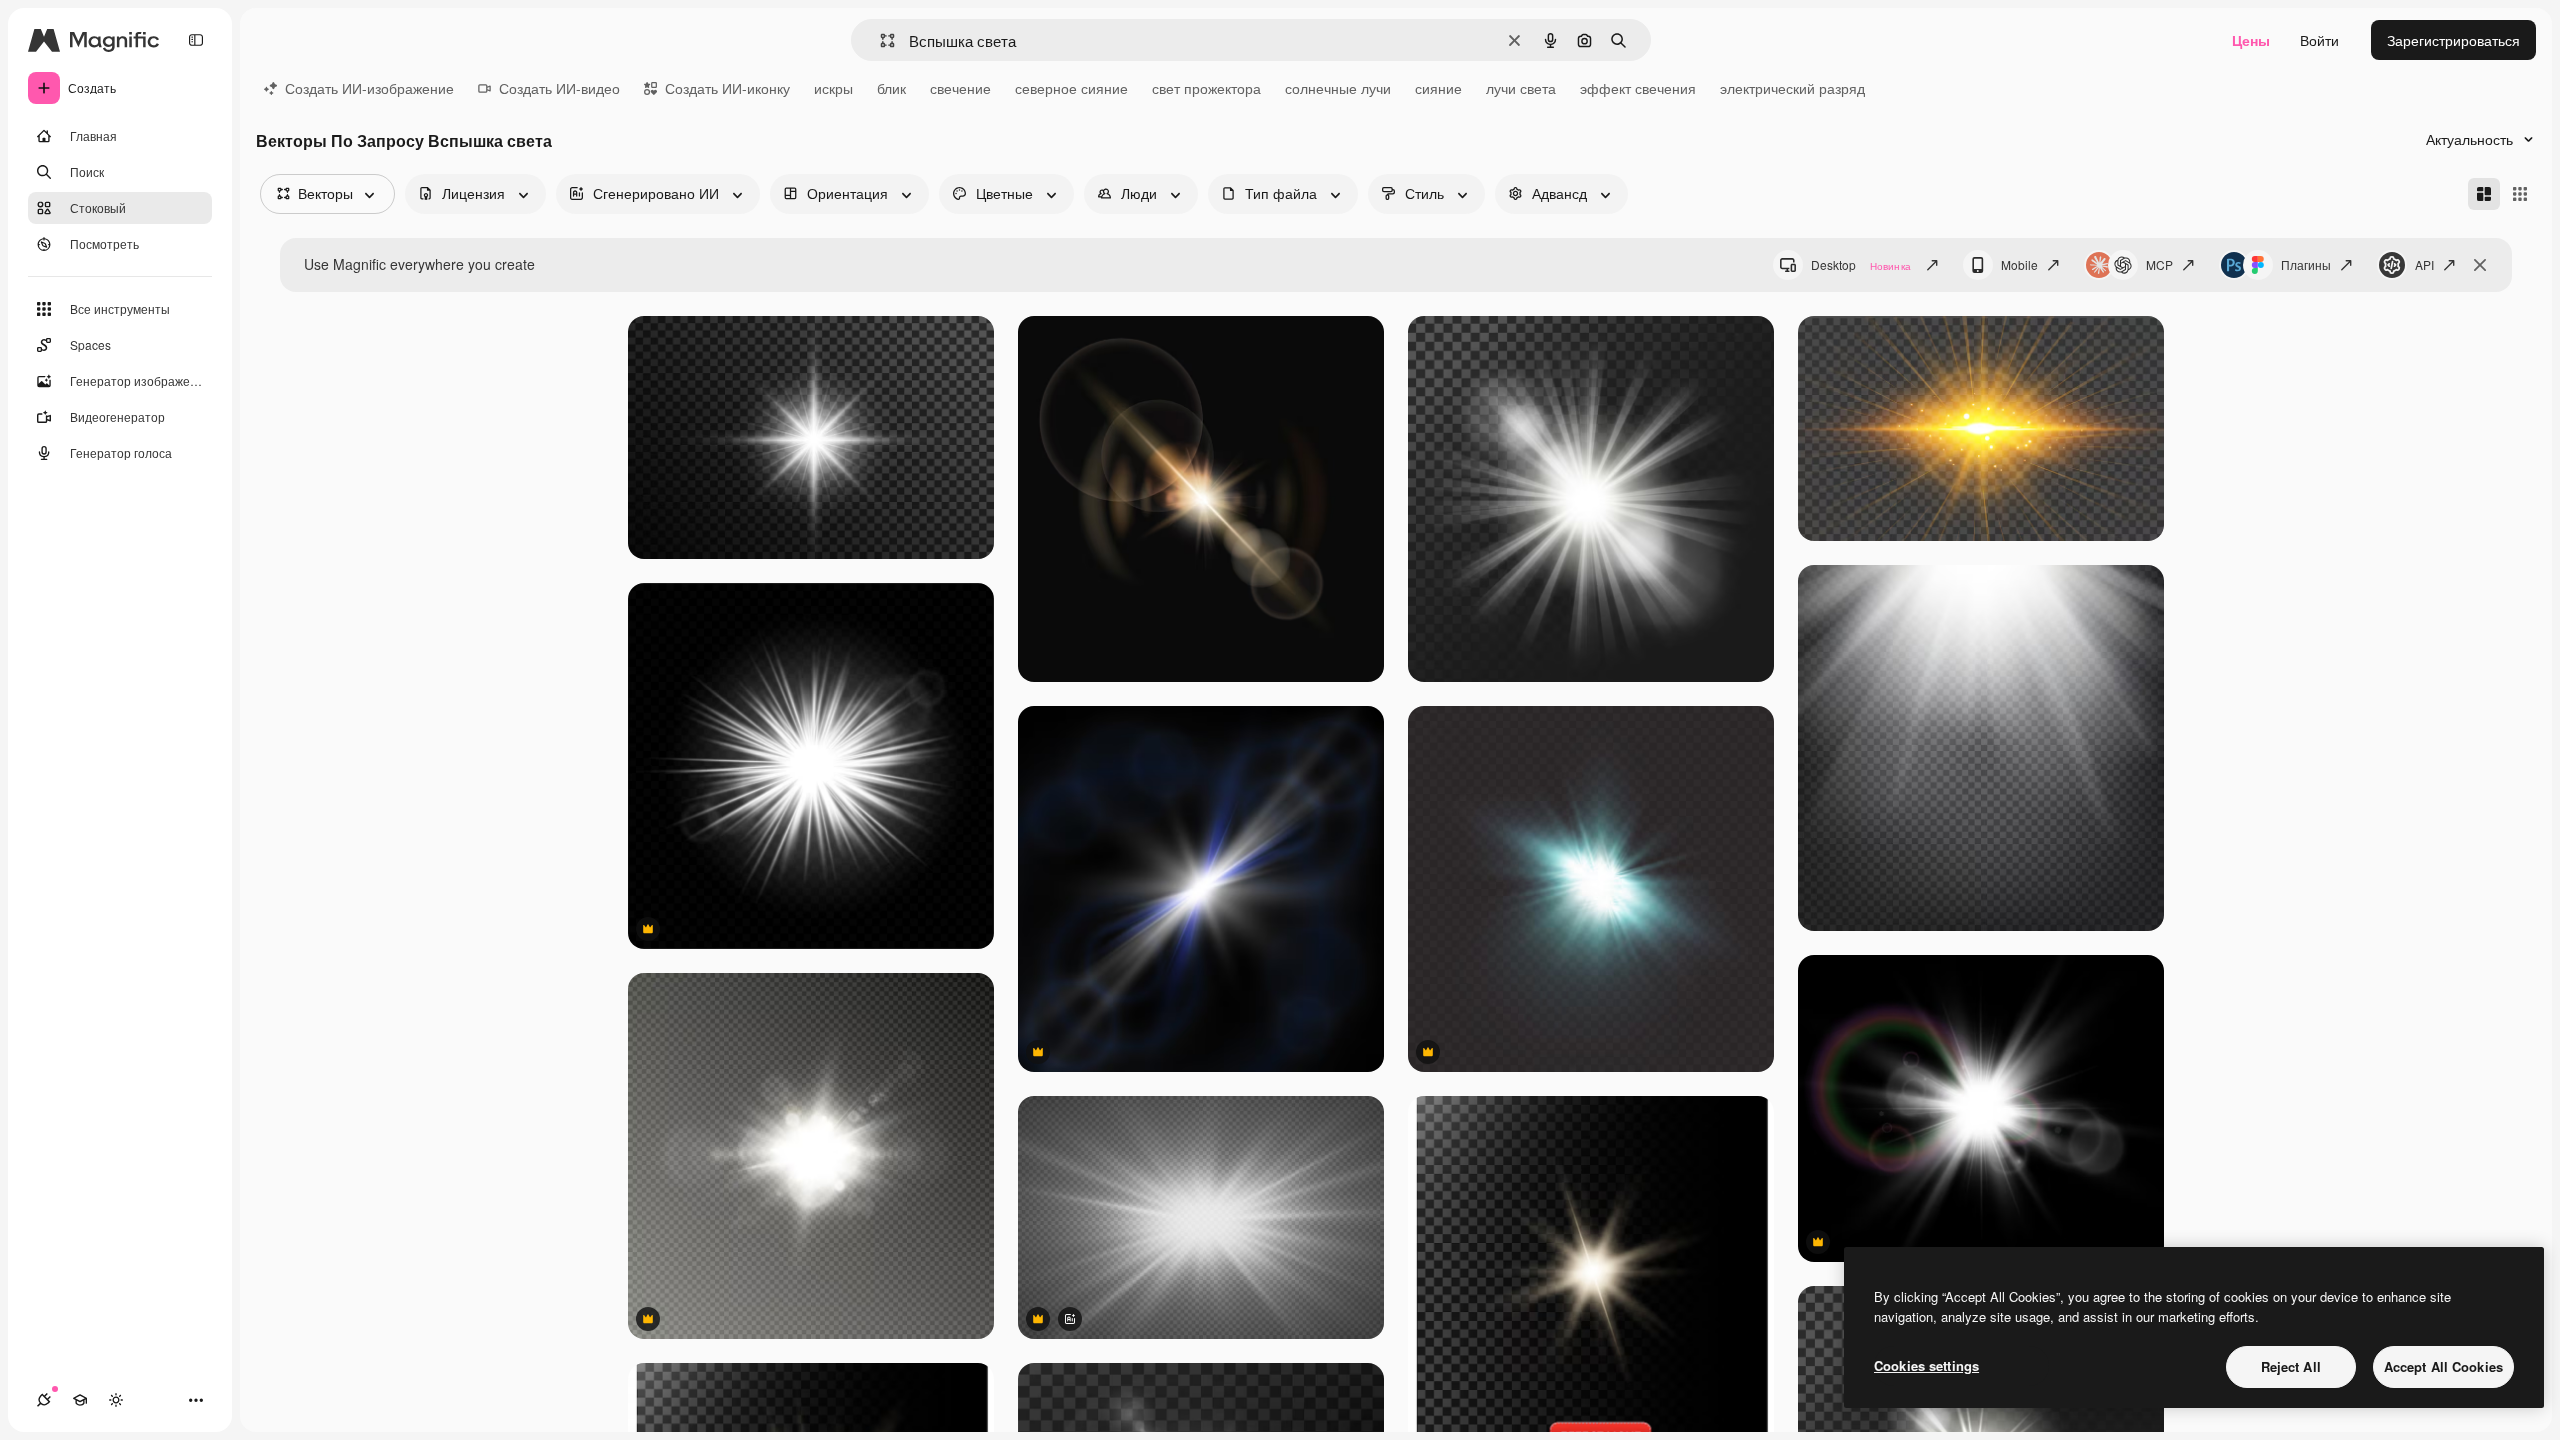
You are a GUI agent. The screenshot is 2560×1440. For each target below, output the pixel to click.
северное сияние (1071, 88)
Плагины (2306, 264)
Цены (2251, 40)
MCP (2159, 264)
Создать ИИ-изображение (369, 88)
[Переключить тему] (116, 1400)
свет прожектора (1206, 88)
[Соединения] (44, 1400)
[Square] (2520, 194)
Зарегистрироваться (2453, 40)
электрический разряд (1792, 88)
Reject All (2291, 1366)
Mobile (2019, 264)
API (2424, 264)
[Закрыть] (2480, 265)
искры (833, 88)
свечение (960, 88)
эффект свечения (1638, 88)
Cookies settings (1926, 1365)
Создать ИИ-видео (559, 88)
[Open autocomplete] (879, 40)
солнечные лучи (1338, 88)
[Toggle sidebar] (196, 40)
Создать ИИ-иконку (727, 88)
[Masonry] (2484, 194)
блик (891, 88)
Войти (2319, 40)
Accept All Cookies (2443, 1366)
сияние (1438, 88)
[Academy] (80, 1400)
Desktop (1861, 264)
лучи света (1521, 88)
